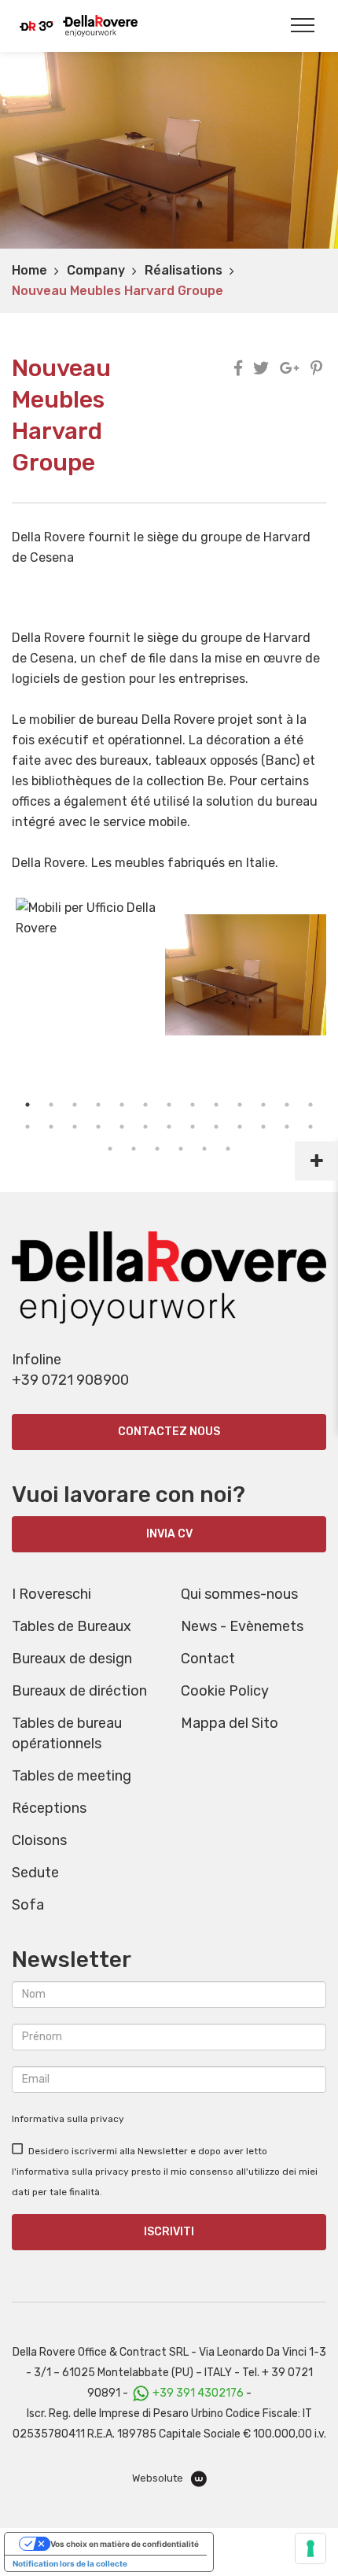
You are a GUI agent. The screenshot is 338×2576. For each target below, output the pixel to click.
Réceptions (49, 1808)
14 (28, 1127)
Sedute (35, 1873)
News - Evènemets (242, 1626)
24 (263, 1127)
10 (240, 1105)
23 (240, 1127)
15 (51, 1127)
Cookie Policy (225, 1691)
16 (75, 1127)
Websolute (159, 2478)
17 (98, 1127)
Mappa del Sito (230, 1723)
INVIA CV (169, 1534)
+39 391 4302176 (198, 2393)
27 (110, 1149)
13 (310, 1105)
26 (310, 1127)
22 (216, 1127)
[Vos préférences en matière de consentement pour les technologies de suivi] (310, 2548)
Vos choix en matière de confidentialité (125, 2544)
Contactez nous (169, 1432)
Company (96, 270)
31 (204, 1149)
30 (181, 1149)
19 (145, 1127)
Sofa (28, 1905)
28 (134, 1149)
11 (263, 1105)
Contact (208, 1659)
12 (287, 1105)
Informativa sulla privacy (68, 2119)
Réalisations (184, 270)
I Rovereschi (51, 1594)
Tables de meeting (72, 1776)
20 (169, 1127)
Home (29, 270)
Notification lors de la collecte (70, 2563)
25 (287, 1127)
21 (193, 1127)
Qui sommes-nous (239, 1594)
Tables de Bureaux (72, 1626)
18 (122, 1127)
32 (228, 1149)
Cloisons (39, 1840)
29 (157, 1149)
